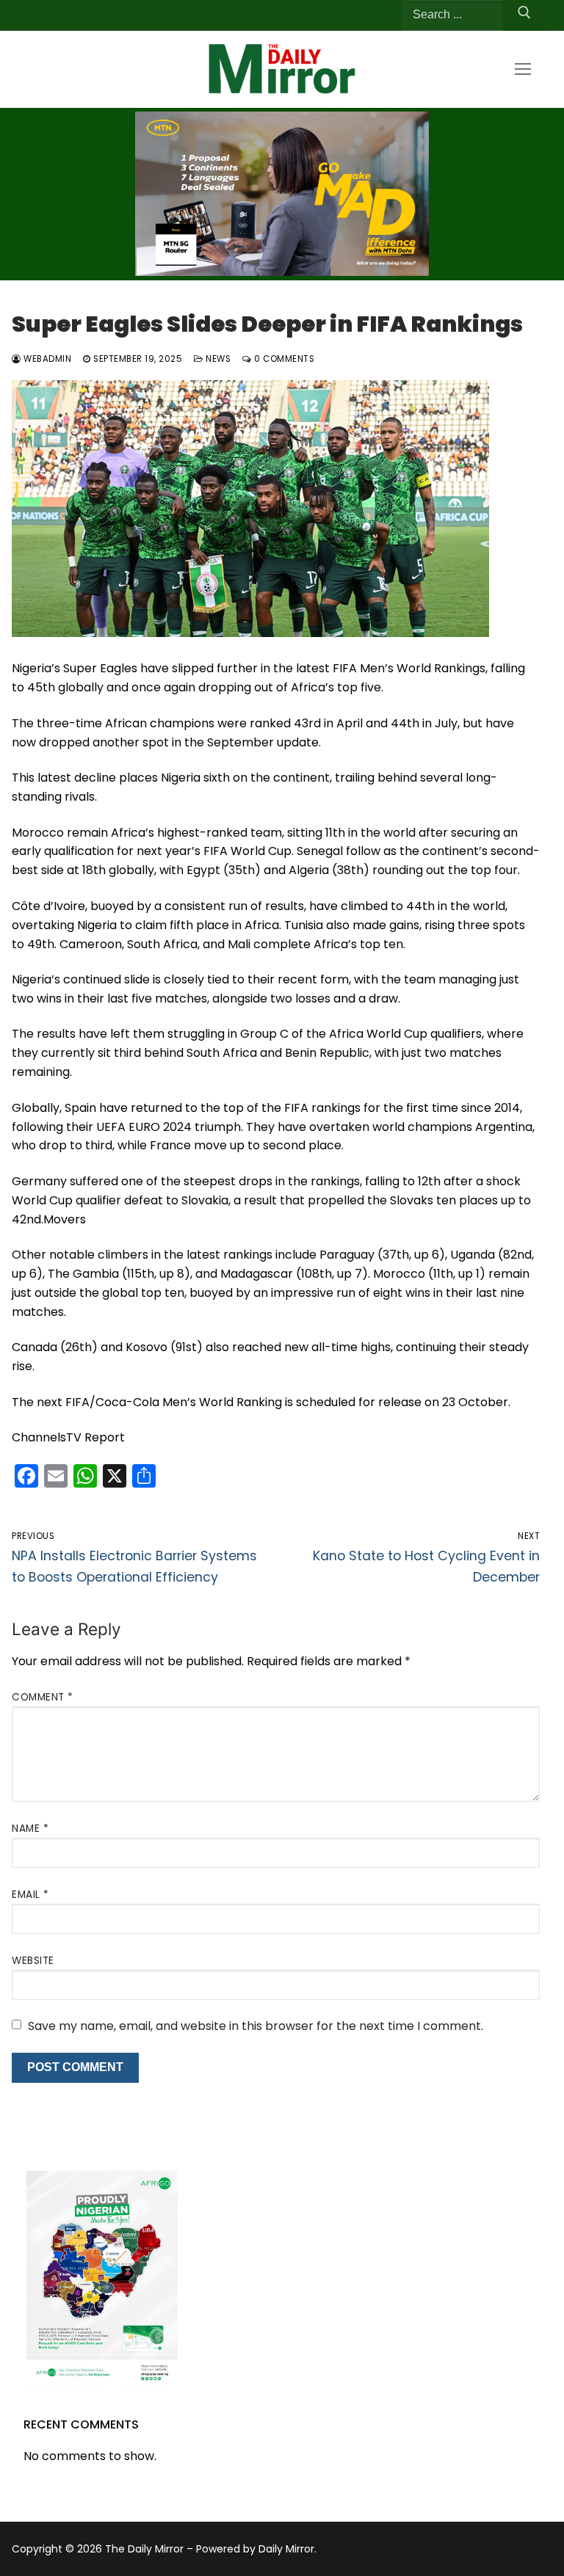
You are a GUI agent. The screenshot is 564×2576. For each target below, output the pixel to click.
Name (30, 1829)
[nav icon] (523, 69)
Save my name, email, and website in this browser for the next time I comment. (256, 2026)
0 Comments (283, 359)
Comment (43, 1697)
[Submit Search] (524, 15)
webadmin (46, 359)
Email (30, 1895)
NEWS (217, 359)
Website (33, 1961)
